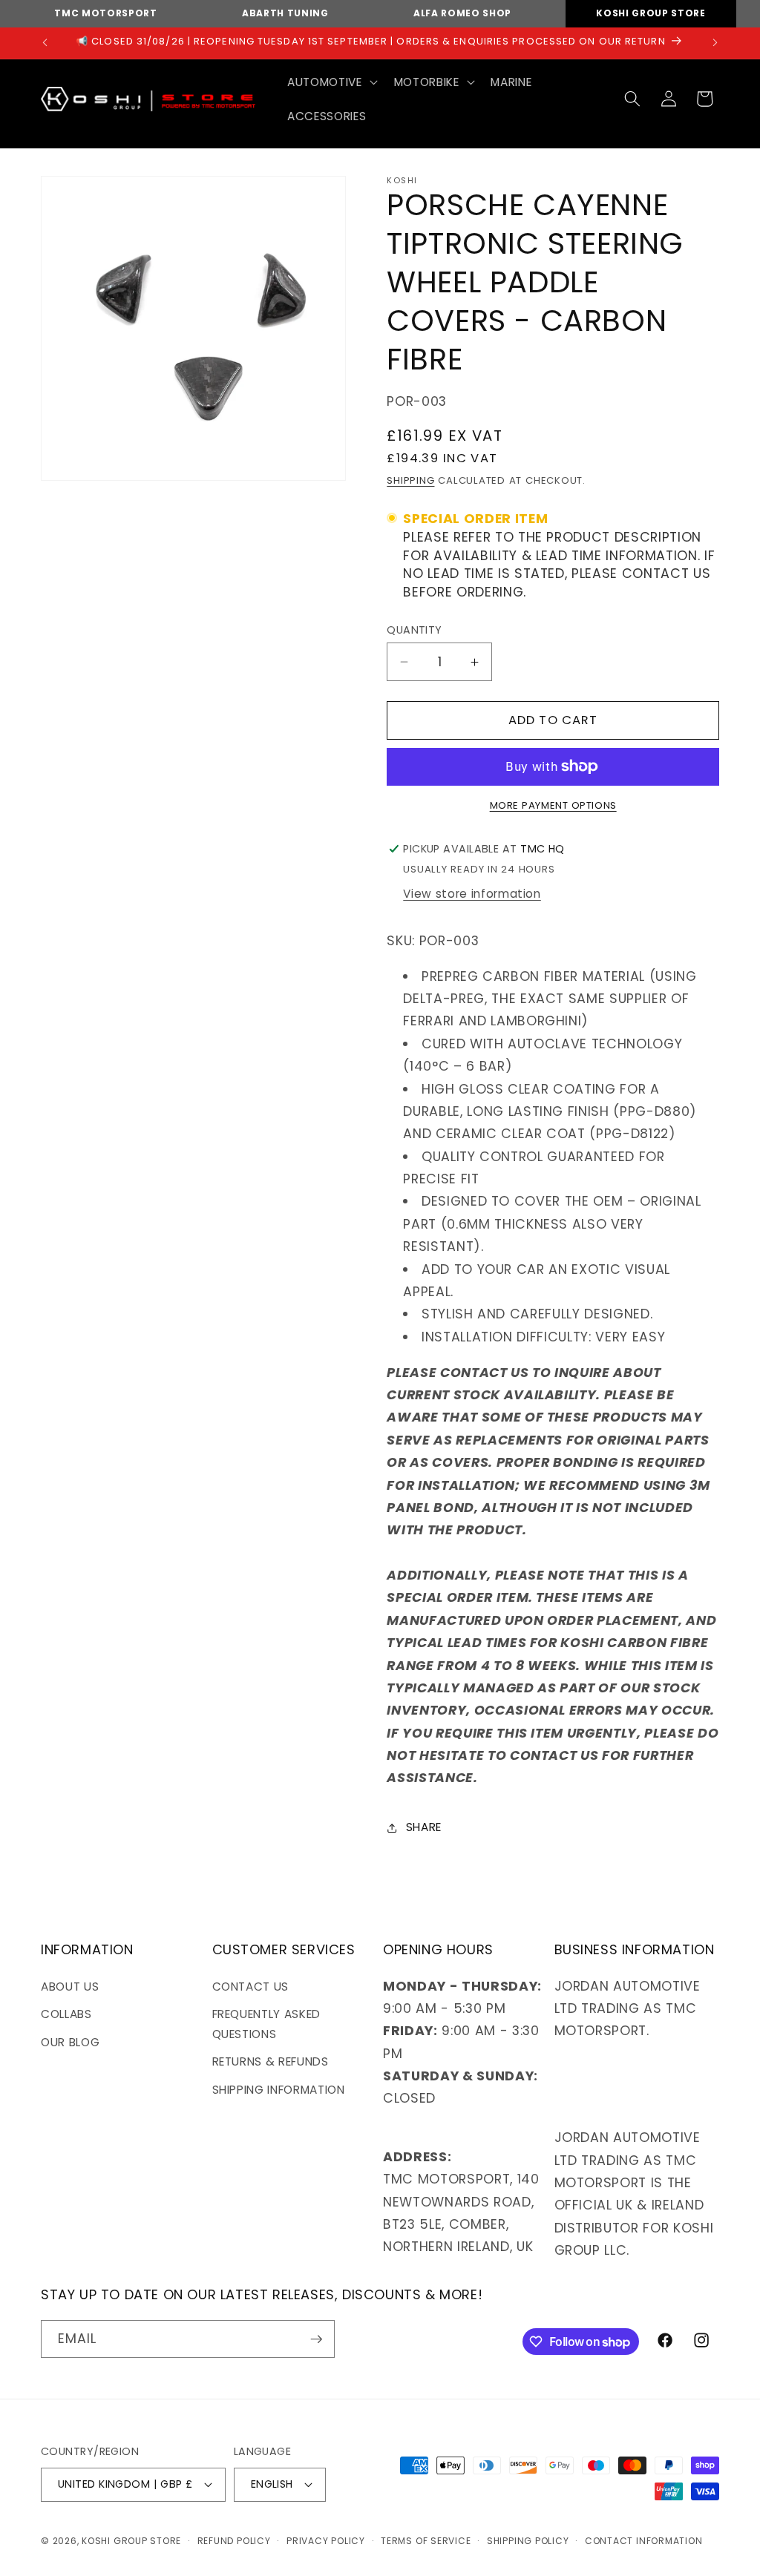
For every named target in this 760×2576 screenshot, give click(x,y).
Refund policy (234, 2541)
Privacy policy (326, 2541)
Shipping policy (528, 2541)
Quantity (415, 630)
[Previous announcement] (45, 43)
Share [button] (424, 1827)
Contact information (644, 2541)
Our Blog (70, 2042)
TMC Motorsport (105, 13)
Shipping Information (279, 2090)
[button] (331, 82)
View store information (472, 894)
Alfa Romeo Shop (462, 13)
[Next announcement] (715, 43)
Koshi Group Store (651, 13)
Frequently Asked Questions (267, 2024)
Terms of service (426, 2541)
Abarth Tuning (285, 13)
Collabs (66, 2014)
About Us (70, 1987)
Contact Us (251, 1987)
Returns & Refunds (271, 2061)
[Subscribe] (316, 2339)
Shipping (410, 480)
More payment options (553, 805)
